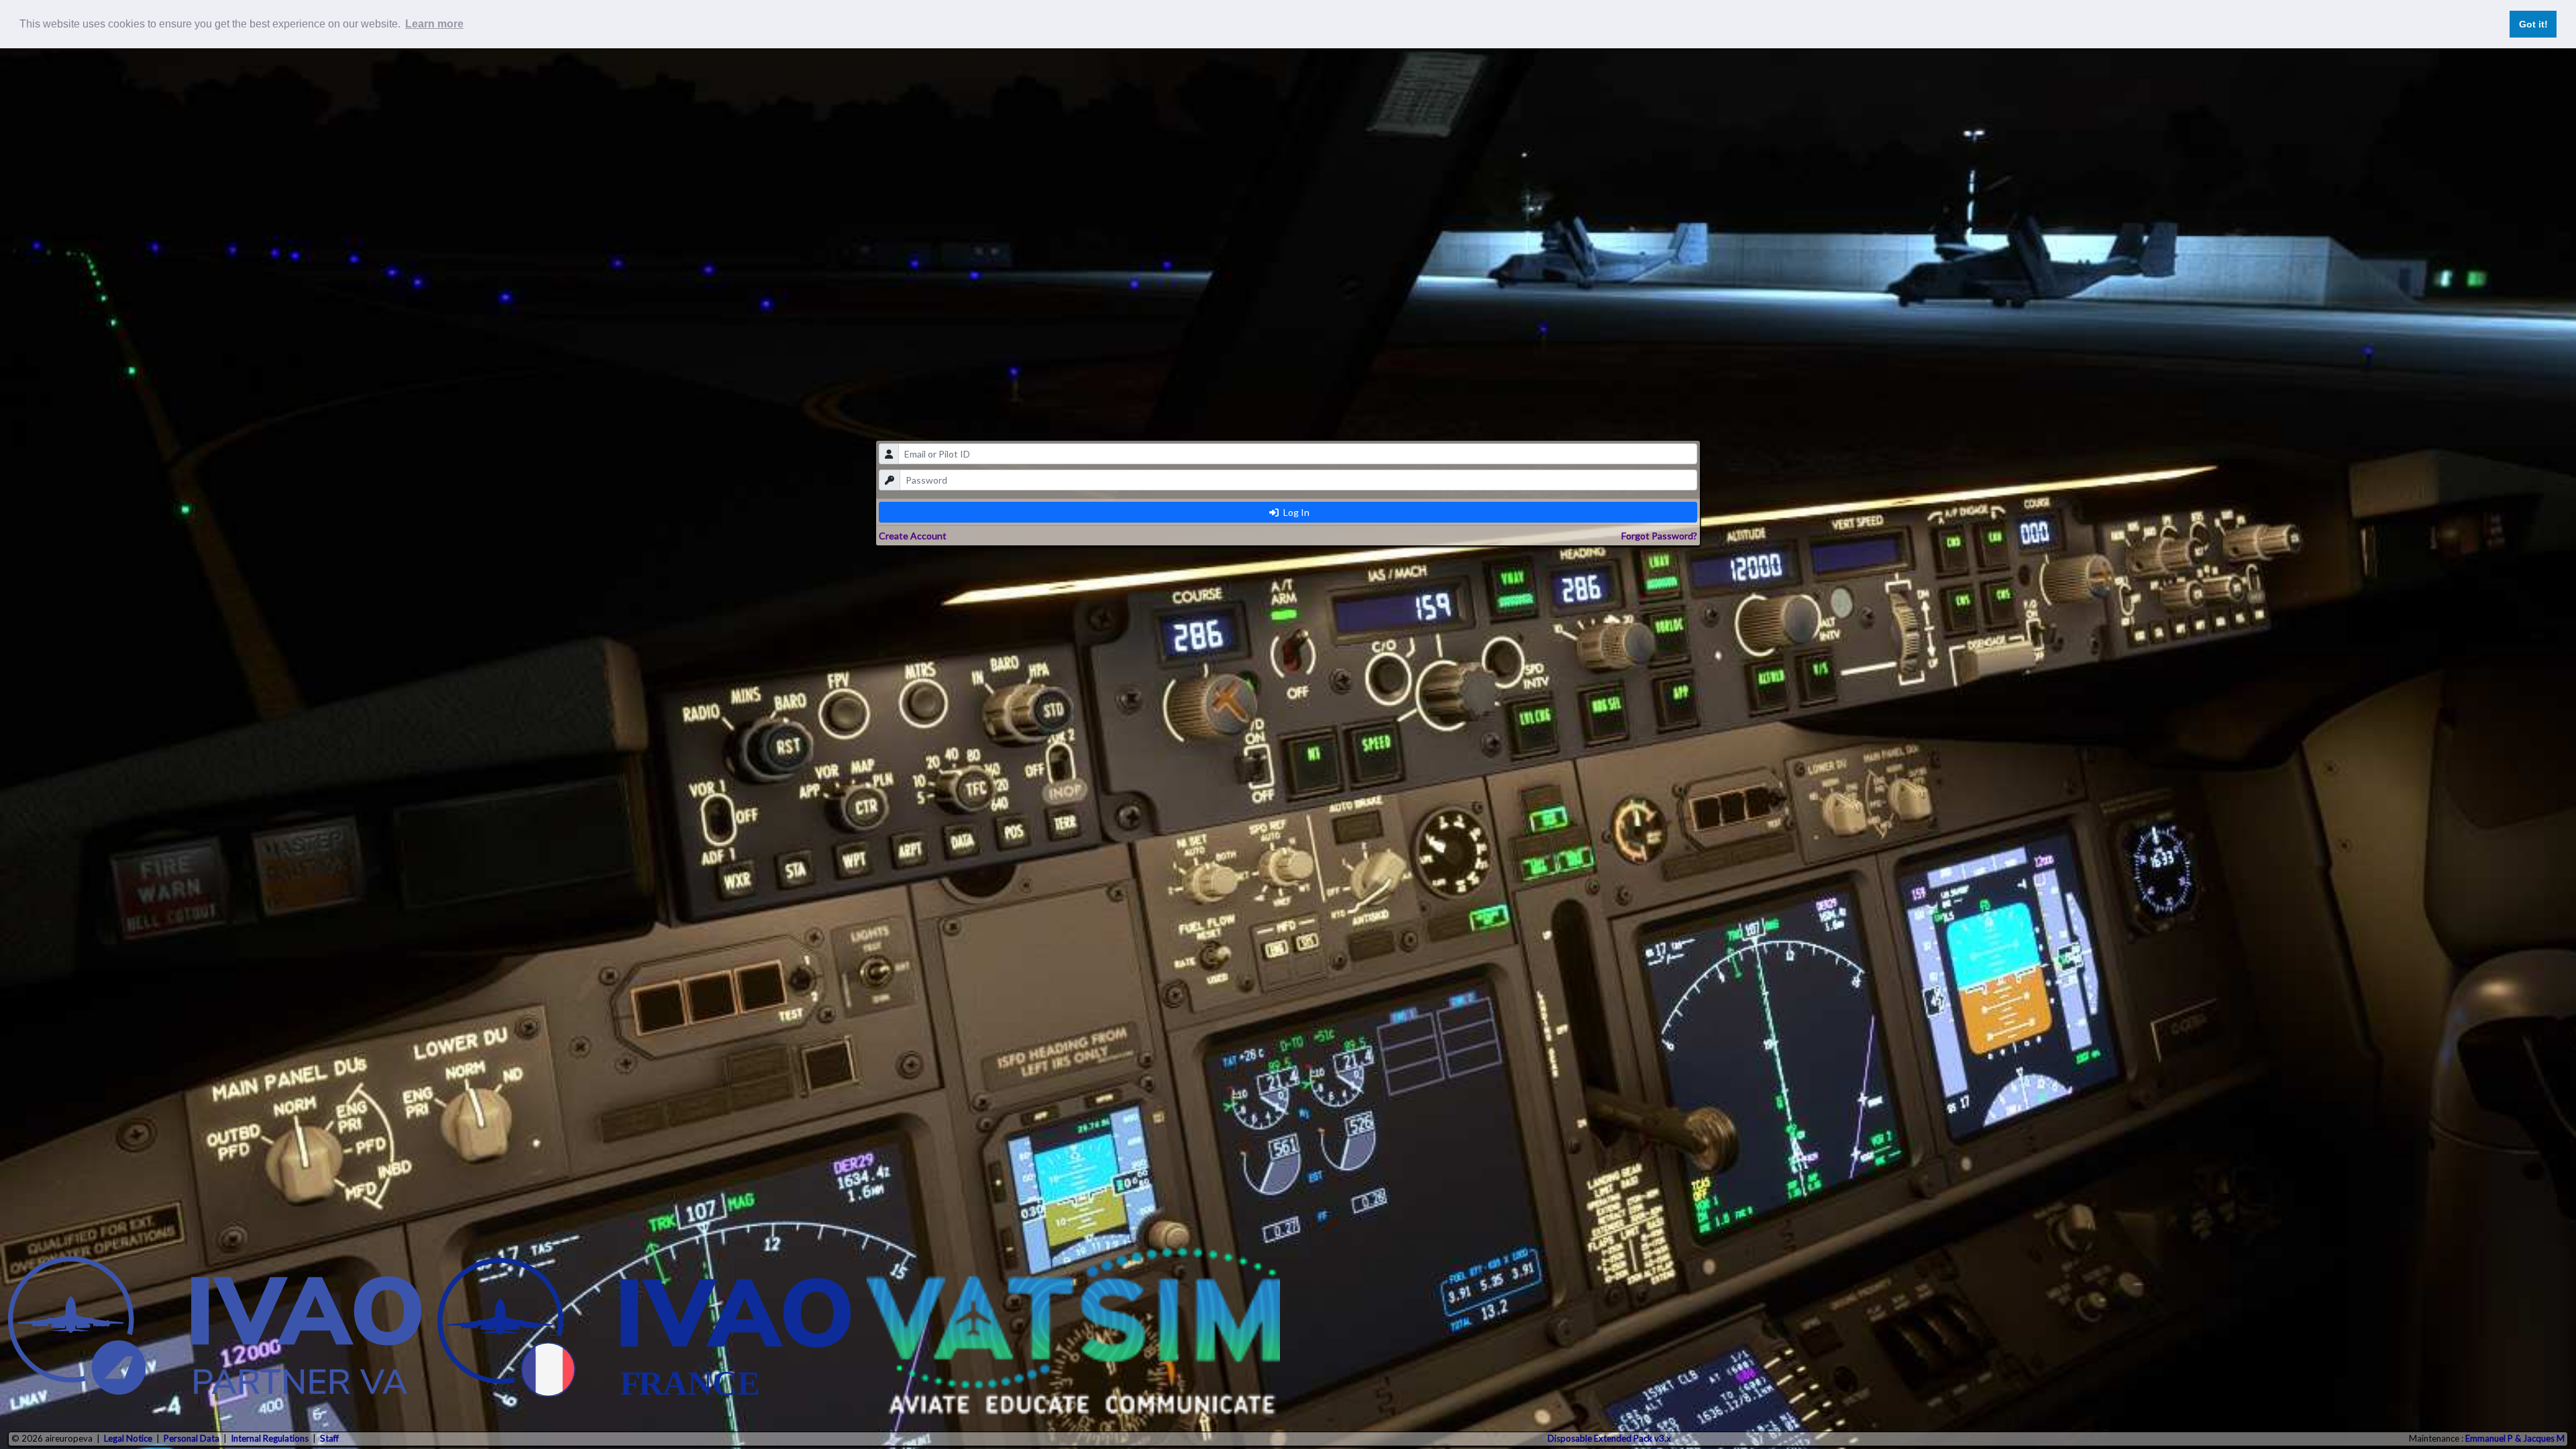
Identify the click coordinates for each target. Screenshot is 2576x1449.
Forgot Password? (1659, 536)
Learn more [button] (434, 24)
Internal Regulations (270, 1438)
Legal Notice (128, 1438)
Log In (1295, 512)
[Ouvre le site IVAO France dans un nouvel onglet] (644, 1331)
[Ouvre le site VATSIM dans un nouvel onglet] (1073, 1331)
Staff (329, 1438)
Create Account (913, 536)
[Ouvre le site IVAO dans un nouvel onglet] (215, 1331)
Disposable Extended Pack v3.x (1609, 1438)
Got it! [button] (2533, 24)
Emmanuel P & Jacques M (2515, 1438)
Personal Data (192, 1438)
